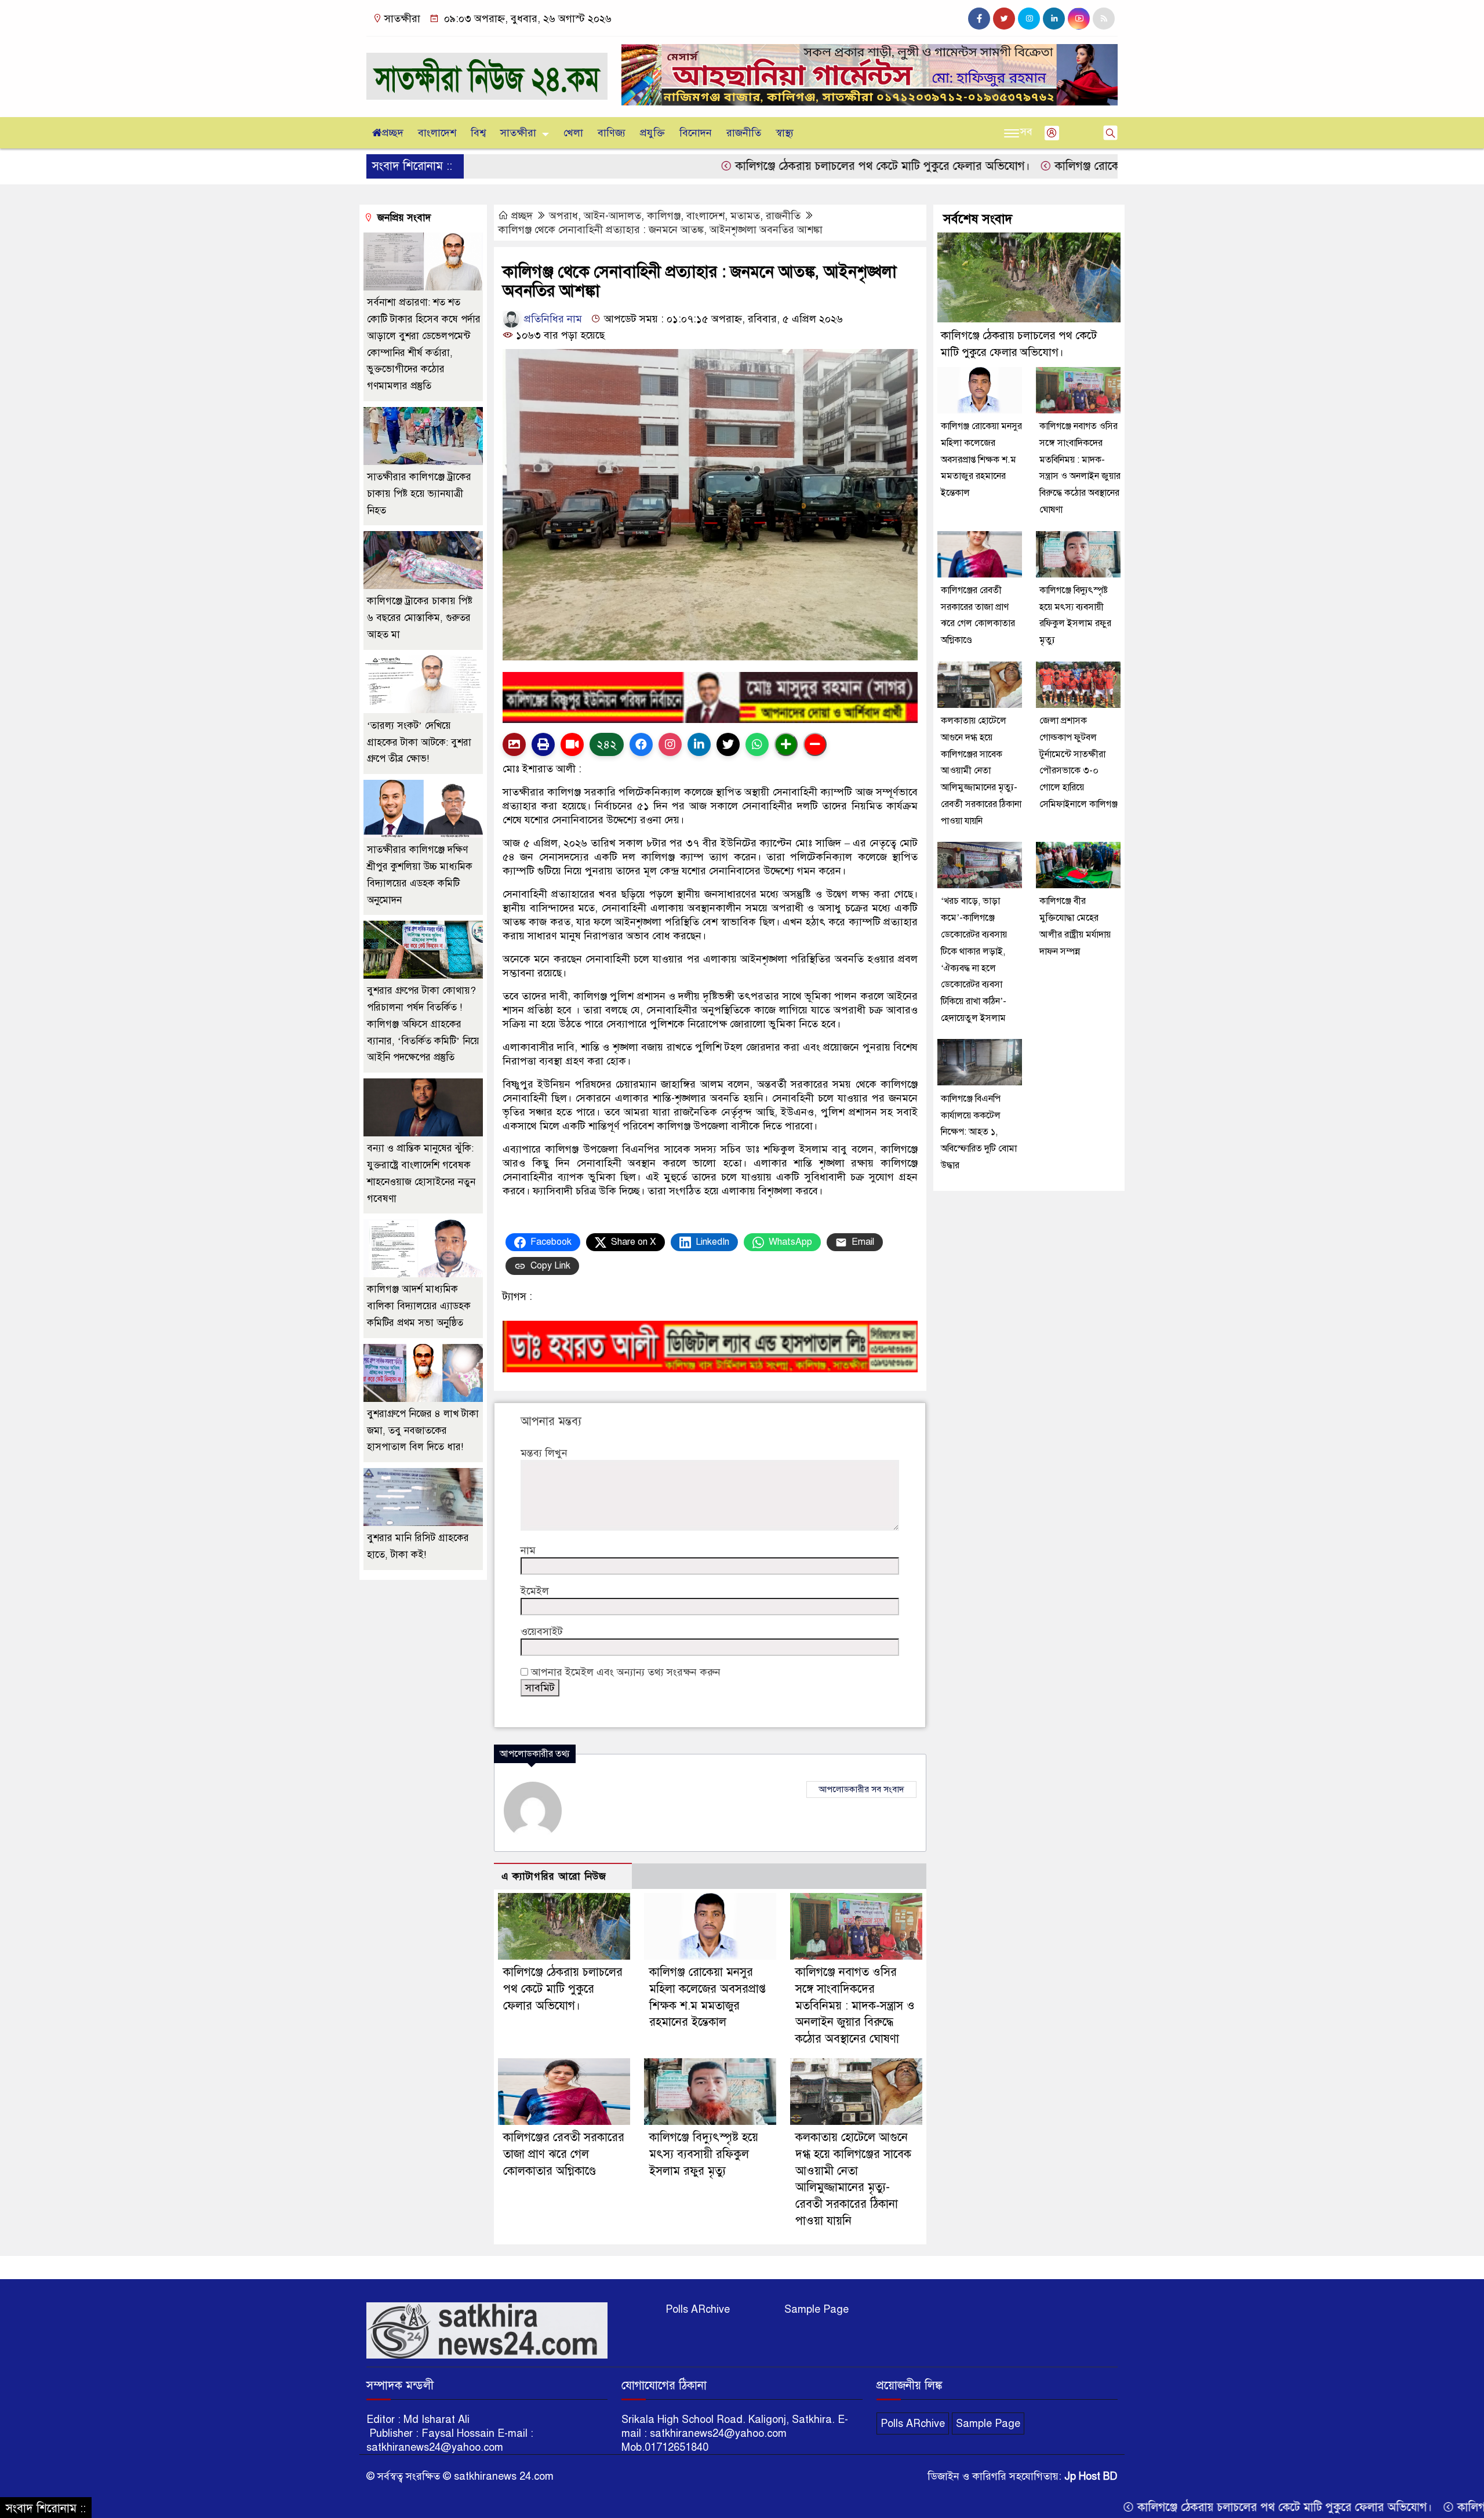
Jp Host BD (1091, 2476)
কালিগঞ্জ (664, 216)
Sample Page (816, 2309)
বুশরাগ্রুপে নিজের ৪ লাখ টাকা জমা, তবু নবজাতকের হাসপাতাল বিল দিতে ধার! (423, 1431)
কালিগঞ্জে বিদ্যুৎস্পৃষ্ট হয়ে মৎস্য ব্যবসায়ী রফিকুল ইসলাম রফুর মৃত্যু (704, 2154)
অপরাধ (563, 216)
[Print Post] (514, 744)
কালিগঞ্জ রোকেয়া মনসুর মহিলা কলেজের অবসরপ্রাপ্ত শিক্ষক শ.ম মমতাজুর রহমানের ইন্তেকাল (981, 459)
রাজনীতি (744, 133)
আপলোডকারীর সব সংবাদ (861, 1789)
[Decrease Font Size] (815, 744)
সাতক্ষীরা (518, 133)
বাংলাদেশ (437, 133)
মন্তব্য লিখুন (544, 1453)
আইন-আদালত (612, 216)
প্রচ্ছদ (393, 133)
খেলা (573, 133)
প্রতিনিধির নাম (552, 319)
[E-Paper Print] (543, 744)
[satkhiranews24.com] (487, 71)
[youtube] (1079, 19)
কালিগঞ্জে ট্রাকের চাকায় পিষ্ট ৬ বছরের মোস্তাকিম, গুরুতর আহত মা (420, 618)
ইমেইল (535, 1591)
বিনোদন (696, 133)
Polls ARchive (698, 2309)
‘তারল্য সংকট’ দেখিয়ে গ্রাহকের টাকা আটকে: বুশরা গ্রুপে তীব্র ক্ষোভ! (419, 742)
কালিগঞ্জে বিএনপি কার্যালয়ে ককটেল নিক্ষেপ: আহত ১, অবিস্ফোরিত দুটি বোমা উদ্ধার (979, 1131)
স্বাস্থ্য (785, 133)
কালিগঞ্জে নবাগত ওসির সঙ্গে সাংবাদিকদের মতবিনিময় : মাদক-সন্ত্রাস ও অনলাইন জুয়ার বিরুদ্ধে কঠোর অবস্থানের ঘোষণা (855, 2005)
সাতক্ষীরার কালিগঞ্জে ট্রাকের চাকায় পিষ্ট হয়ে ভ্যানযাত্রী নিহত (419, 494)
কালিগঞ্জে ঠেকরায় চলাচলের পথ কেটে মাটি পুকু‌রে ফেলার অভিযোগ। (759, 166)
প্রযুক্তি (652, 133)
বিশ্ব (478, 133)
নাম (528, 1550)
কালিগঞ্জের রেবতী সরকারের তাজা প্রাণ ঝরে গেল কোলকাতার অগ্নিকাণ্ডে (564, 2154)
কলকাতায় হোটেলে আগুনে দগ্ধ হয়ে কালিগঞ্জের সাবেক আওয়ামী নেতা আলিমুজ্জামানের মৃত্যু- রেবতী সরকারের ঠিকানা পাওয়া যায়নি (981, 770)
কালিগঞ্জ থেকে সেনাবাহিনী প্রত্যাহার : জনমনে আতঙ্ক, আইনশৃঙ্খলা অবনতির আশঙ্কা (660, 230)
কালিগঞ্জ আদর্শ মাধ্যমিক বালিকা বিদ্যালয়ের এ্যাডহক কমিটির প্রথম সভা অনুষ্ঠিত (419, 1306)
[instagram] (1029, 19)
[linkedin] (1054, 19)
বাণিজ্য (612, 133)
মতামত (745, 216)
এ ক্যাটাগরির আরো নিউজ (554, 1876)
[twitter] (1004, 19)
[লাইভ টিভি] (572, 744)
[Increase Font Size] (786, 744)
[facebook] (979, 19)
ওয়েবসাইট (542, 1632)
